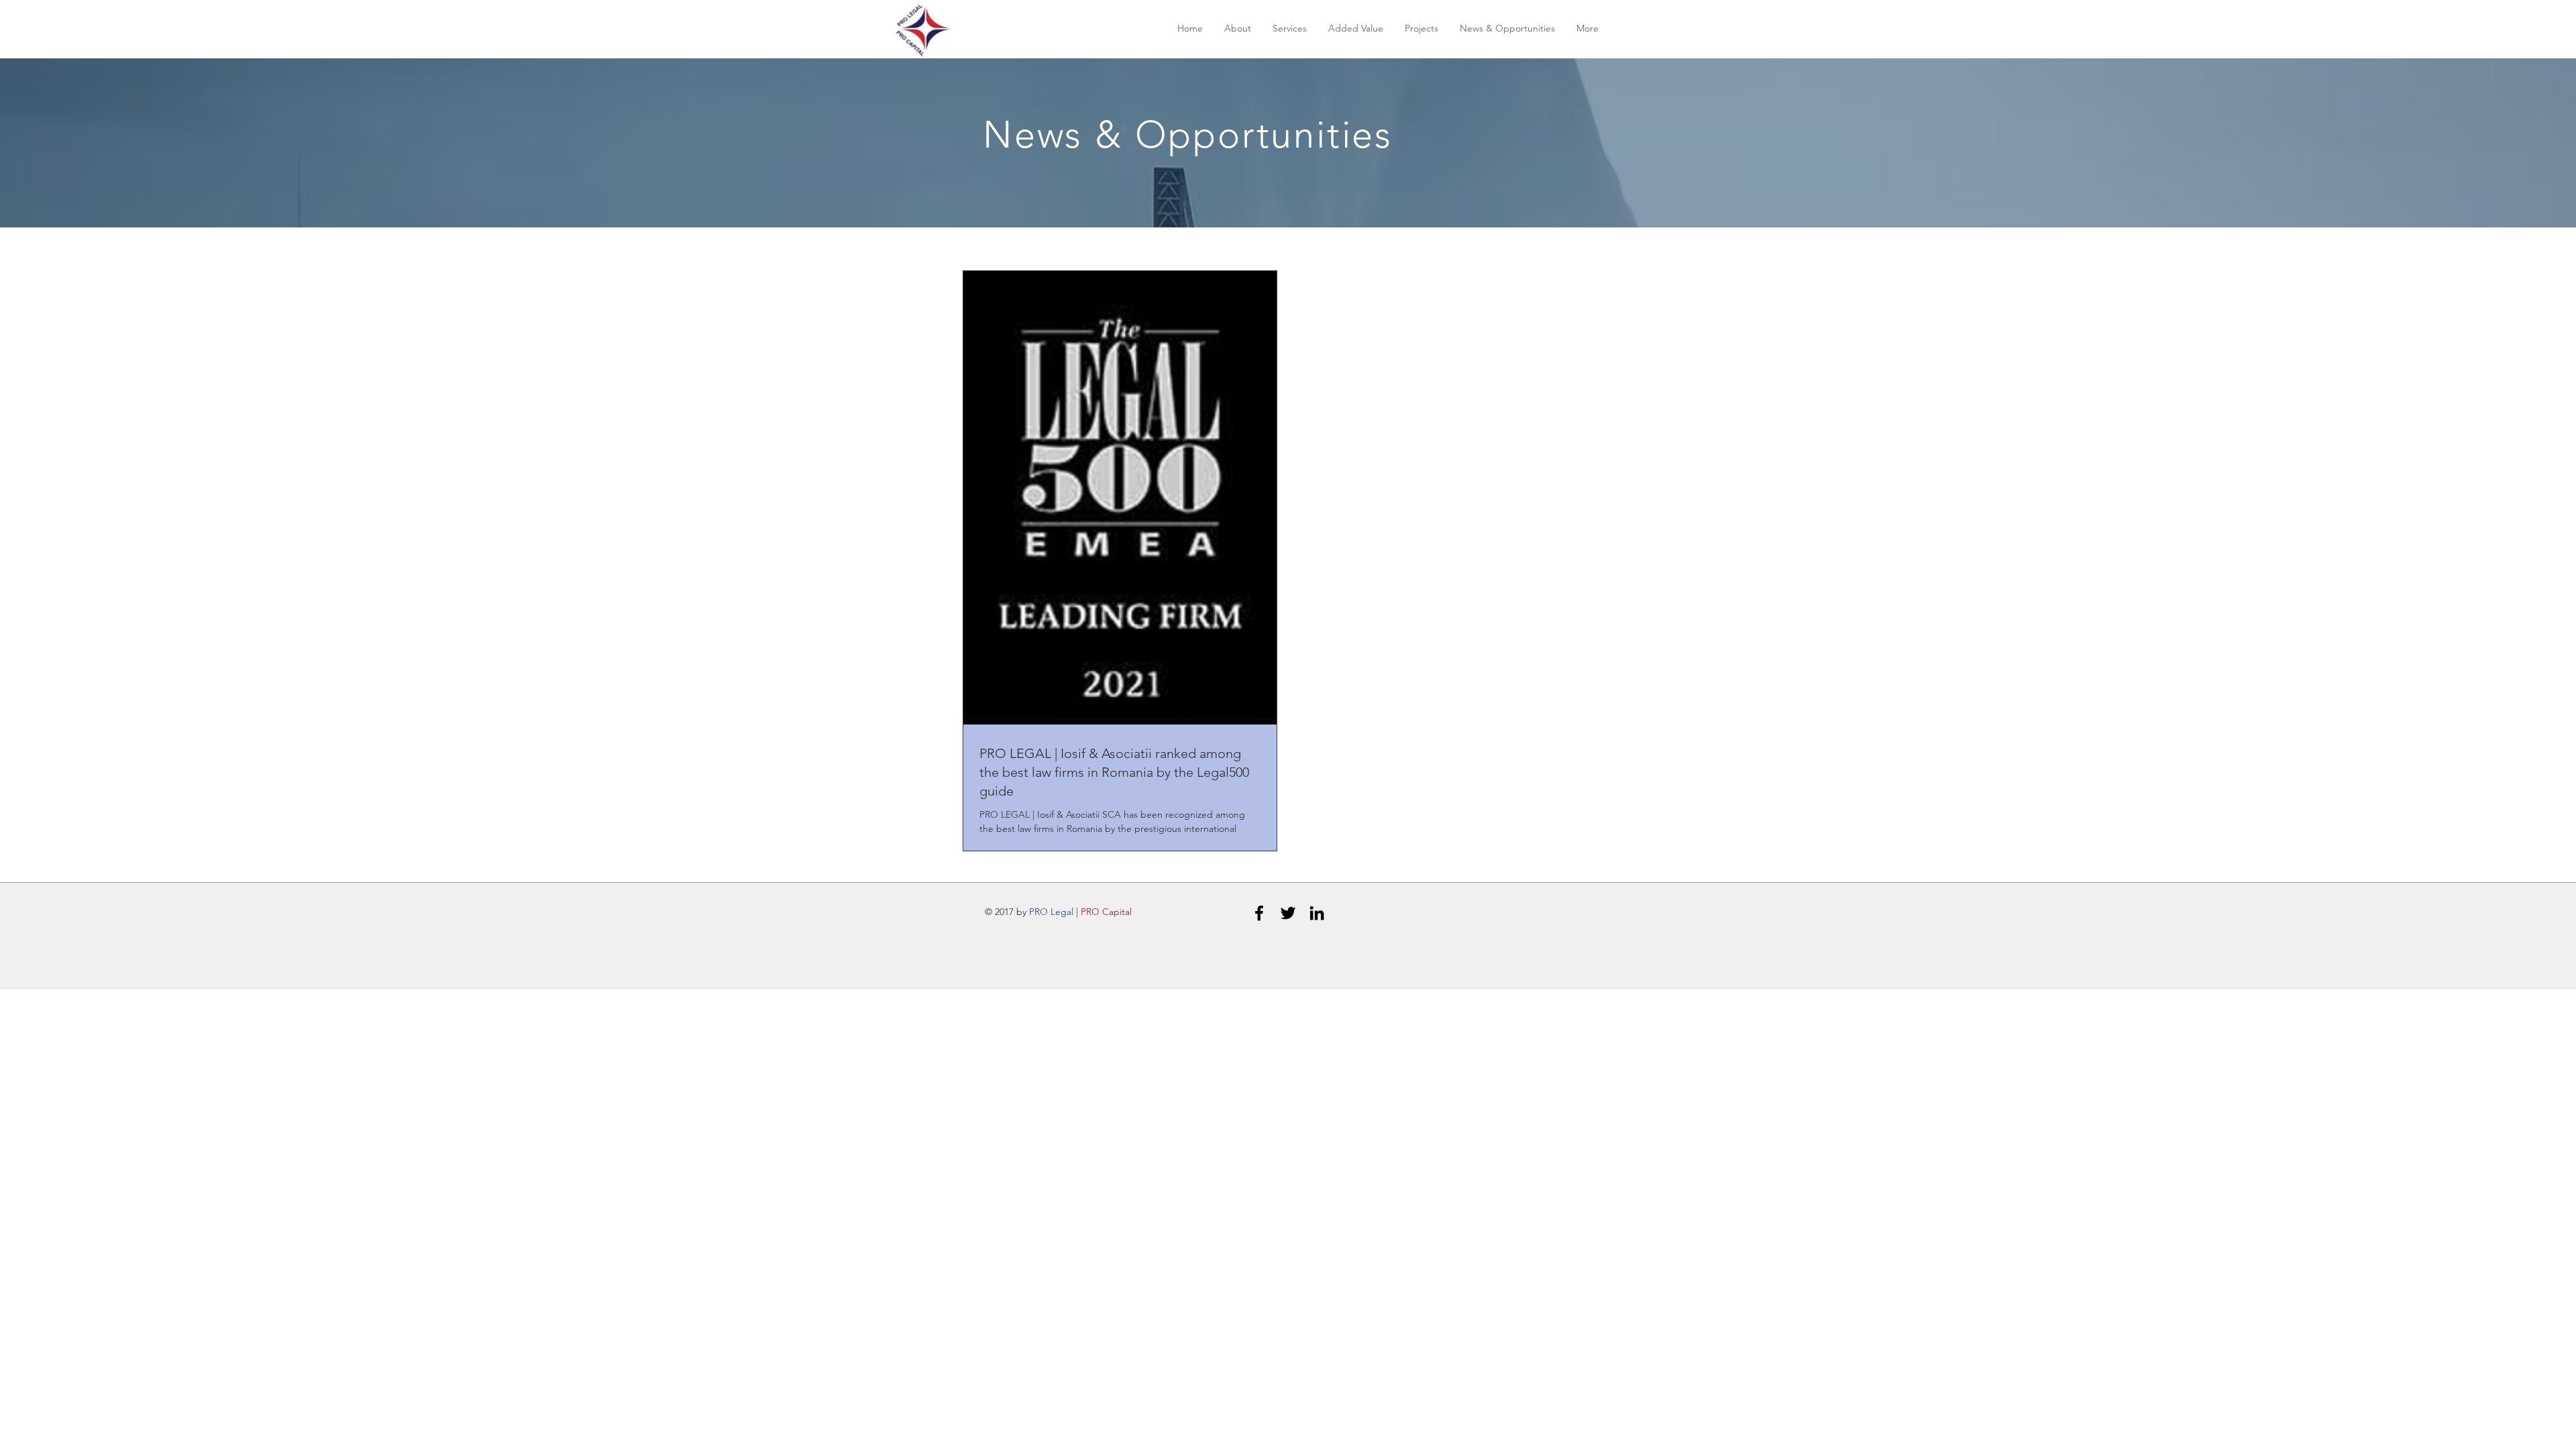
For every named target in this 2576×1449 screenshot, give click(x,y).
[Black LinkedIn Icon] (1317, 913)
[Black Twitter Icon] (1288, 913)
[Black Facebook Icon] (1259, 913)
